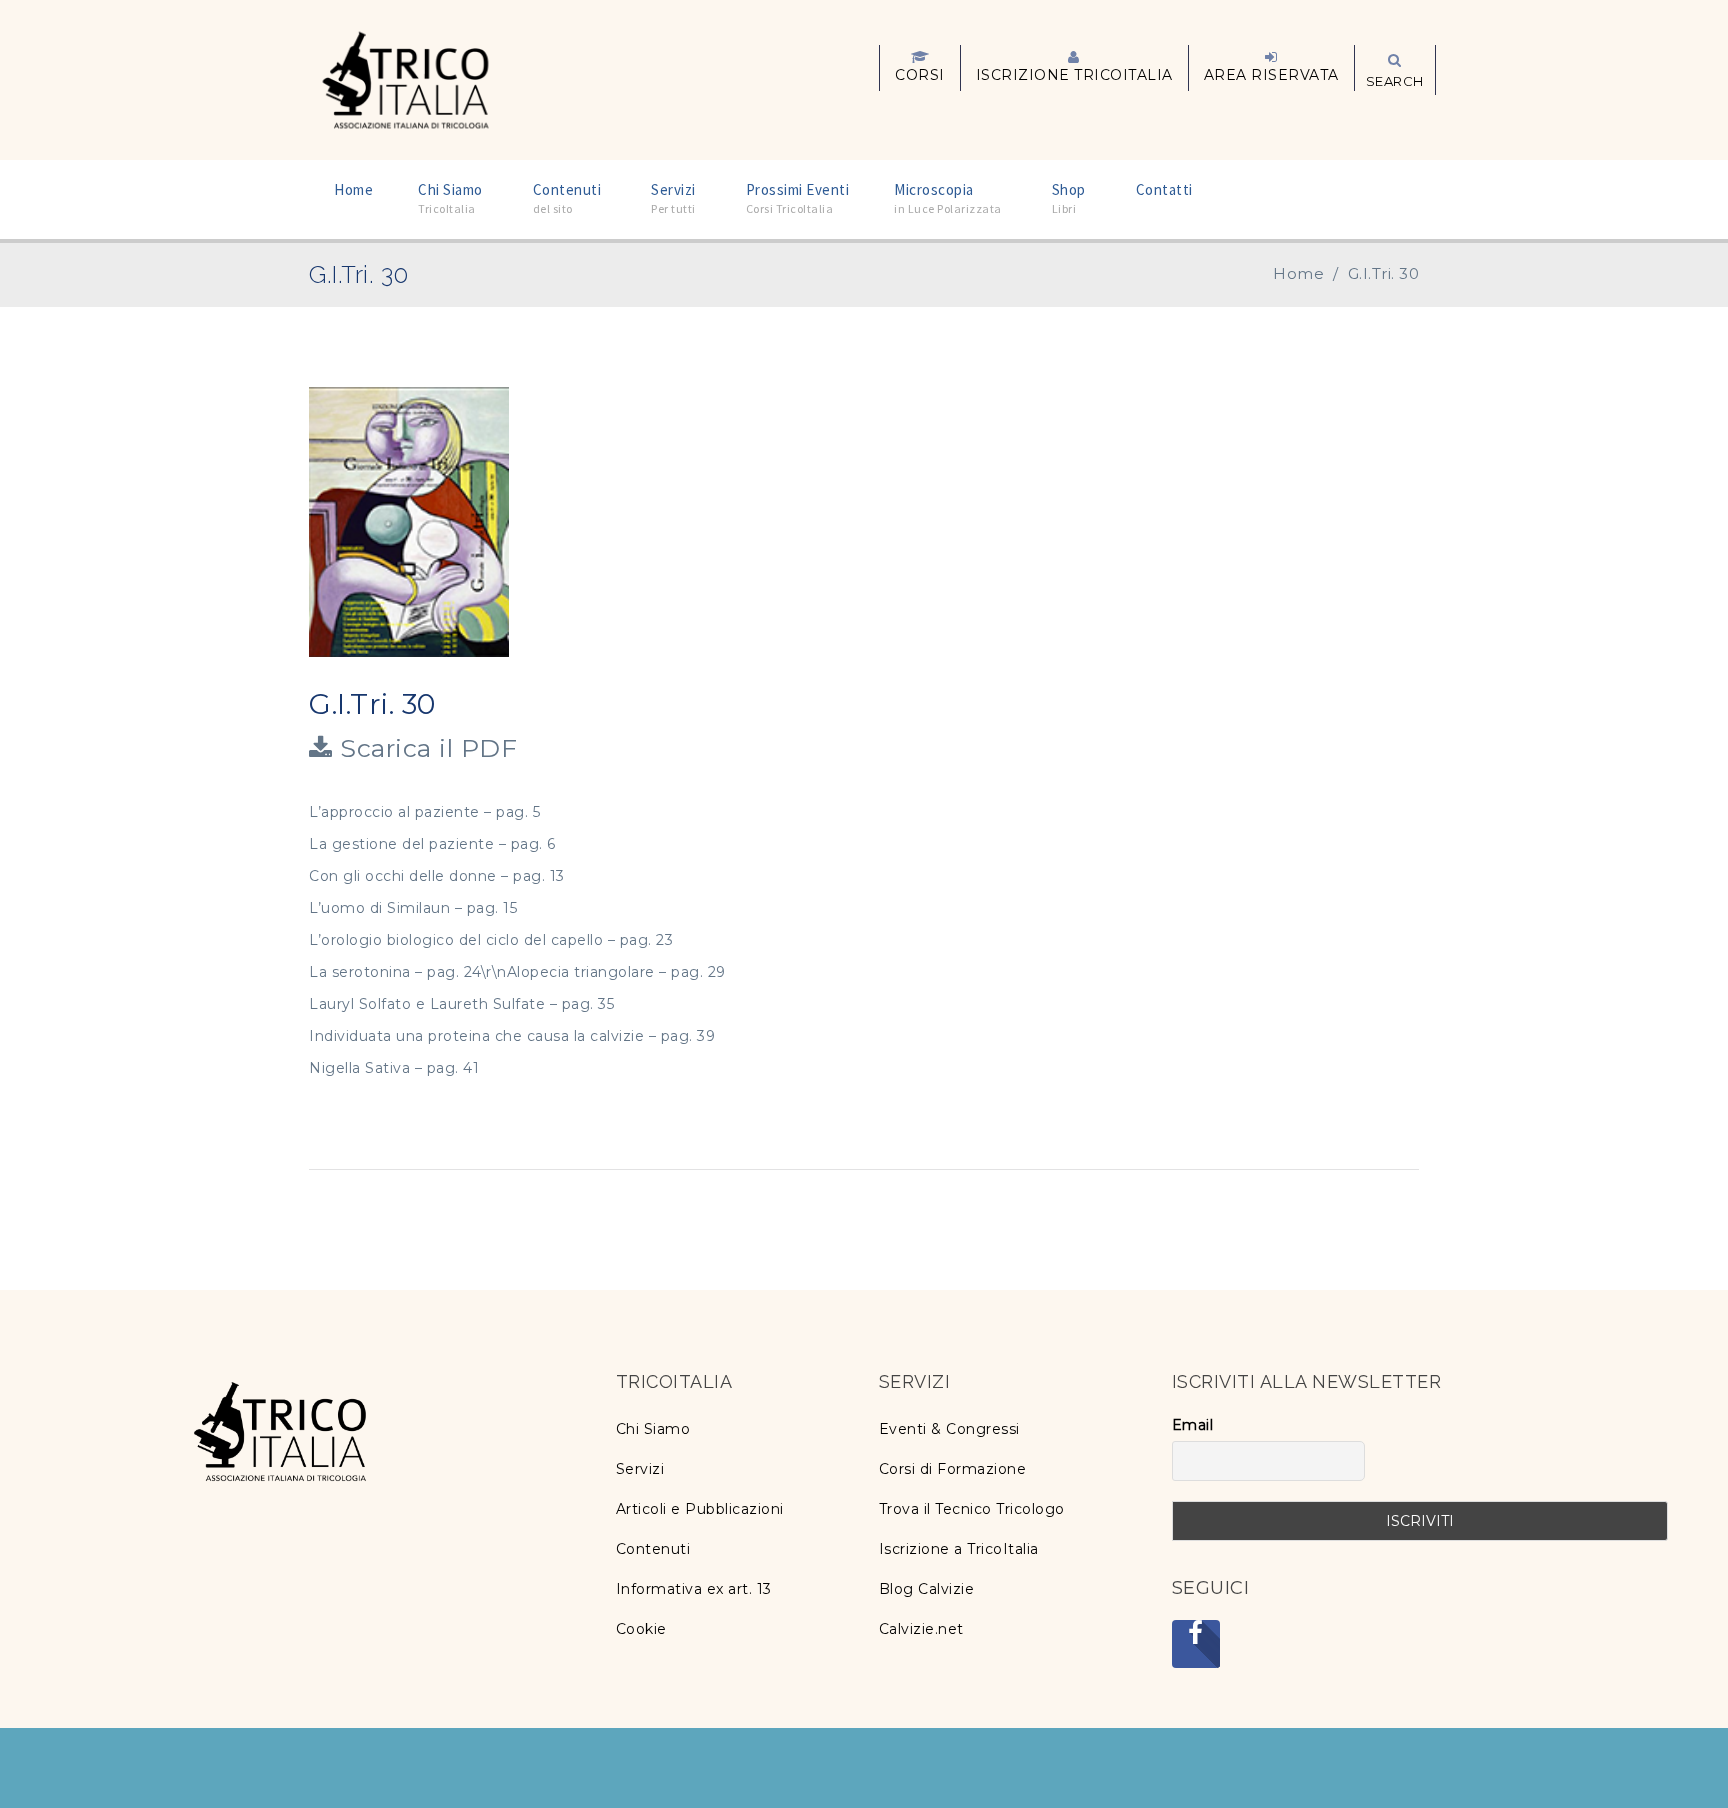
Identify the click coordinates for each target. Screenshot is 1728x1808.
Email (1193, 1425)
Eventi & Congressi (949, 1429)
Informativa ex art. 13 (694, 1589)
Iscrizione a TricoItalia (959, 1549)
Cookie (641, 1629)
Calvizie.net (921, 1629)
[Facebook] (1196, 1644)
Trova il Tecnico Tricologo (972, 1509)
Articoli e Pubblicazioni (700, 1509)
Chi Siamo (653, 1429)
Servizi (640, 1469)
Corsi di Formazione (953, 1469)
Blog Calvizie (927, 1589)
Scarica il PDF (425, 748)
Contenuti (653, 1549)
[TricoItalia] (405, 78)
